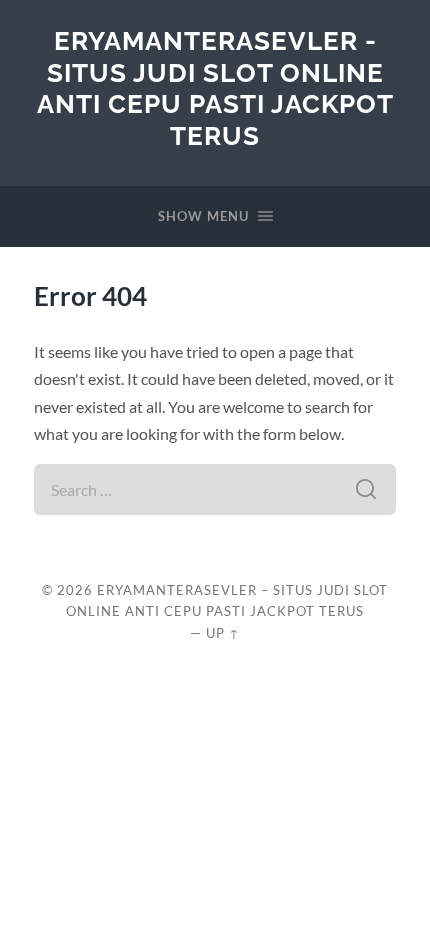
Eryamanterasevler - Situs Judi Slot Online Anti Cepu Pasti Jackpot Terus (215, 88)
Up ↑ (223, 633)
